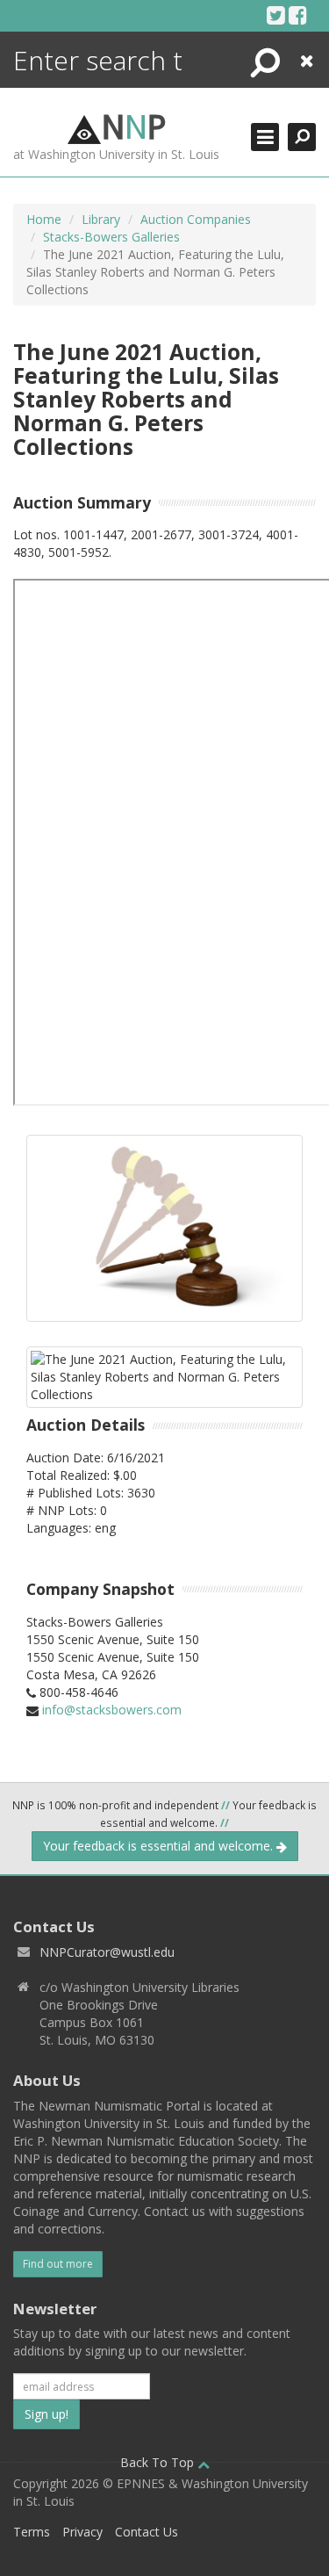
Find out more (58, 2264)
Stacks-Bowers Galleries (111, 237)
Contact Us (147, 2532)
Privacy (82, 2532)
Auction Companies (196, 219)
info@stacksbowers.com (112, 1710)
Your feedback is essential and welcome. (160, 1846)
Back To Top (159, 2462)
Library (101, 219)
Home (44, 219)
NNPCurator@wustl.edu (107, 1952)
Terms (32, 2532)
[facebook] (298, 15)
